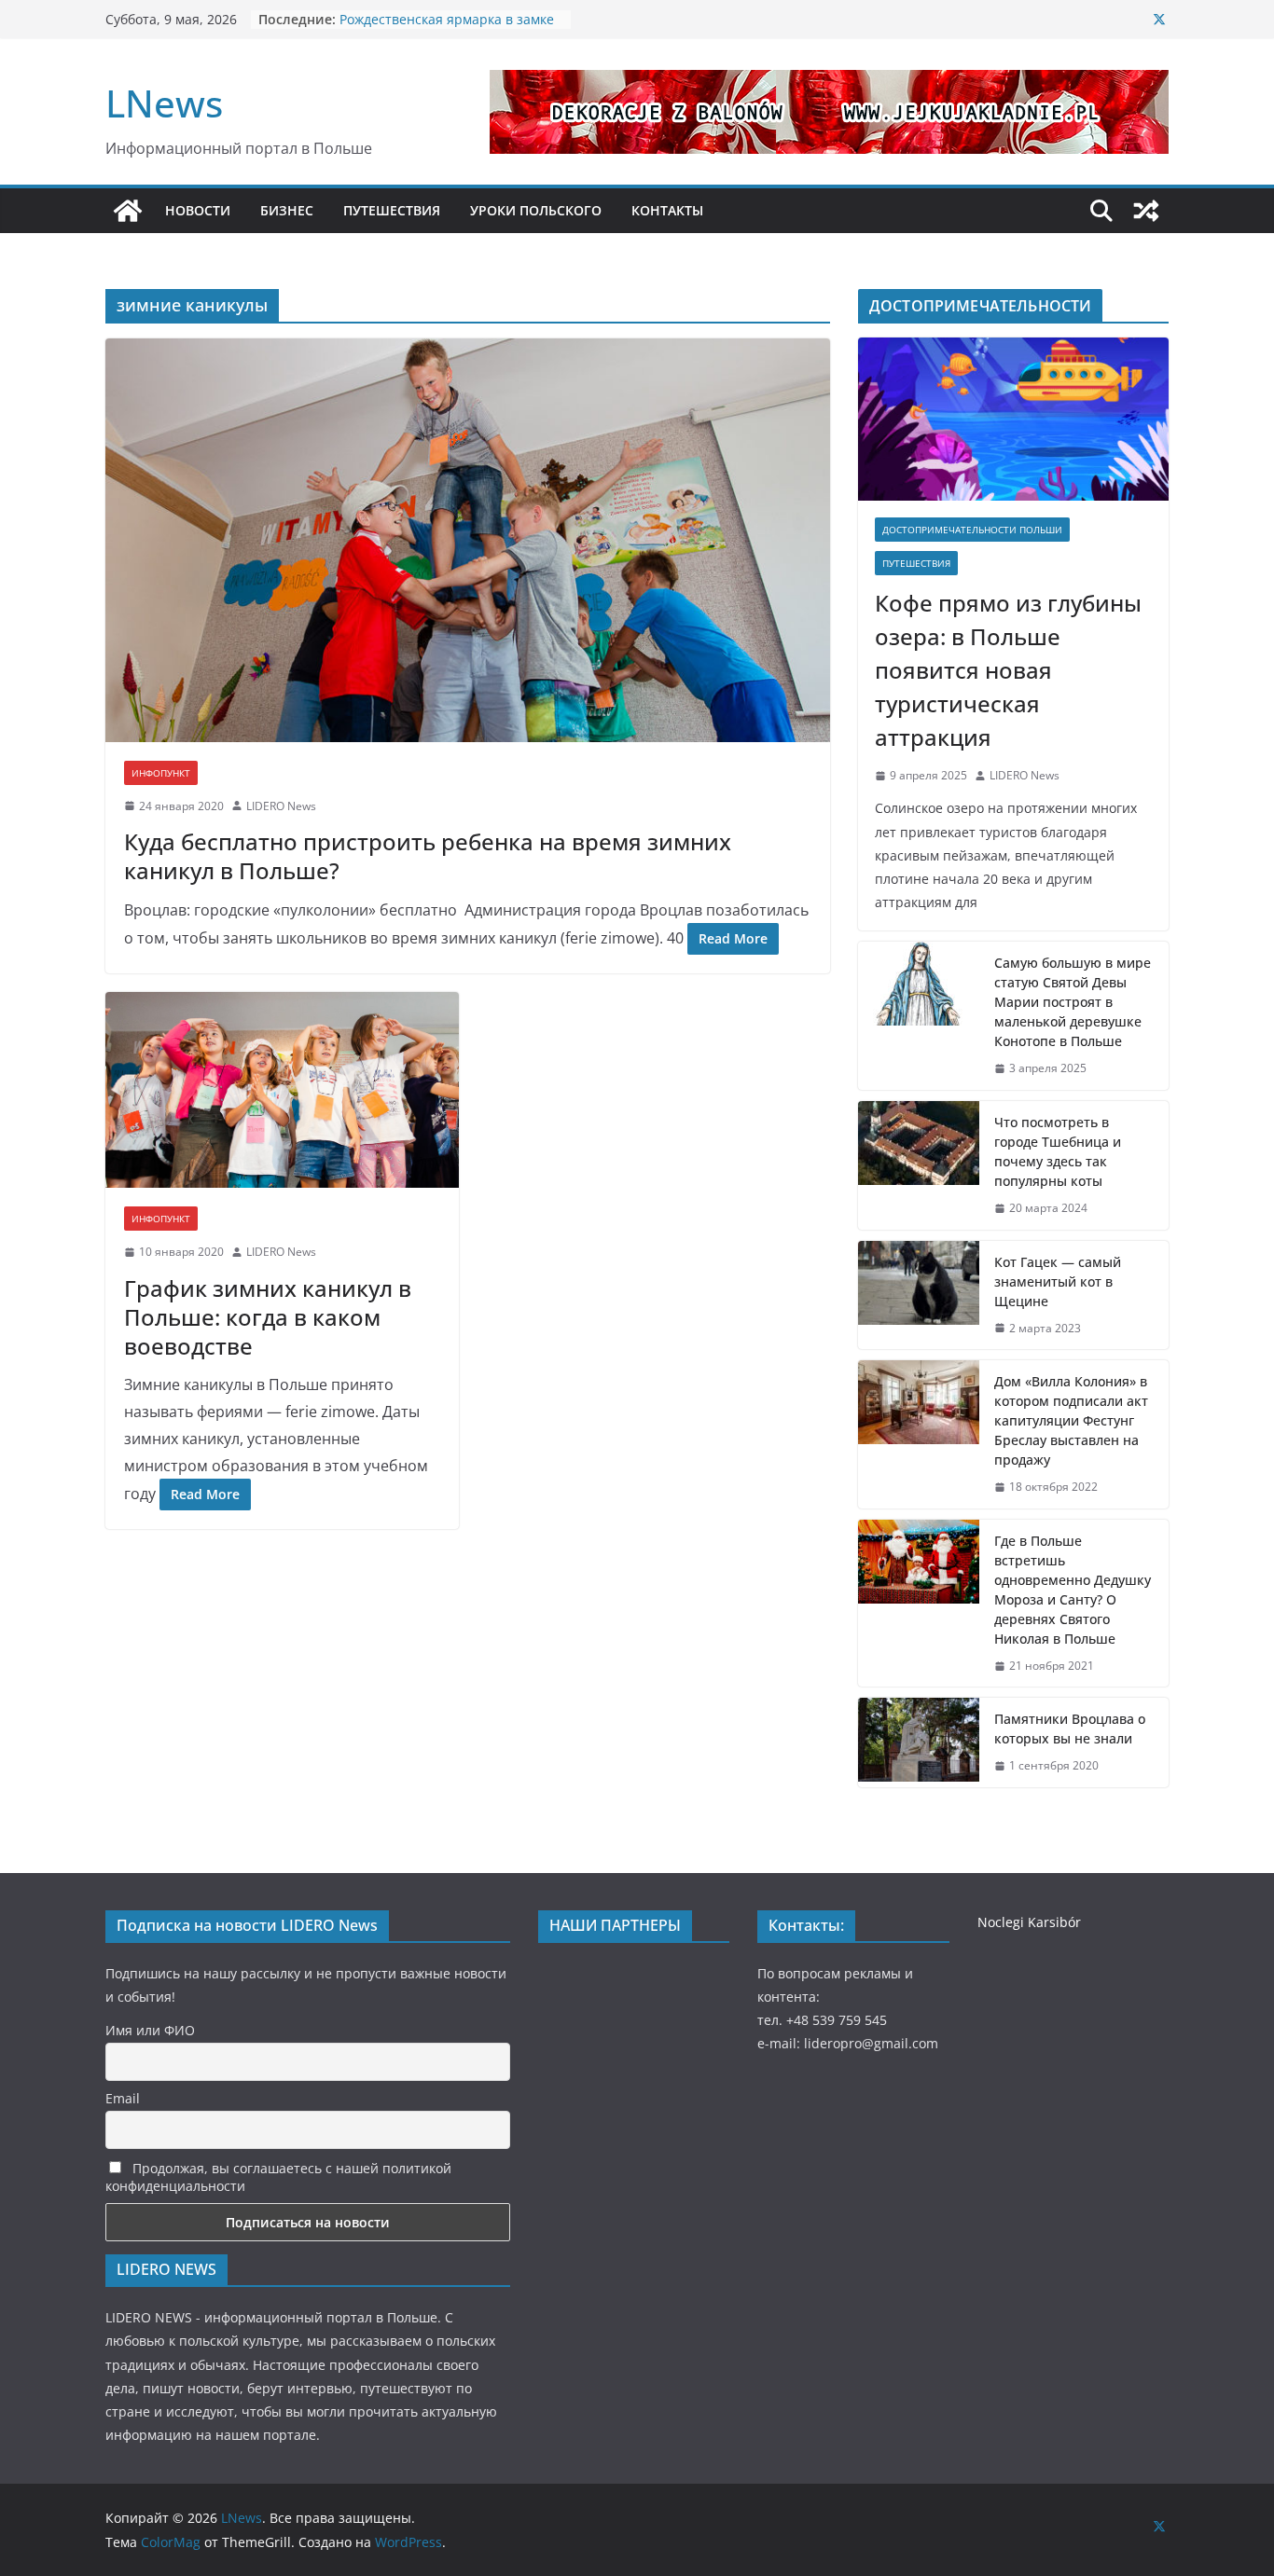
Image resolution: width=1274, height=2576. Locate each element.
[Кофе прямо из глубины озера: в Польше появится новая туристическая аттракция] (1013, 419)
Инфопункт (161, 773)
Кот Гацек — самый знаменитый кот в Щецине (1058, 1281)
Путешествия (916, 563)
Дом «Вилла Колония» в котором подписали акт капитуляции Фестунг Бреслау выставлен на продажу (1071, 1420)
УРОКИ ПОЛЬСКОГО (536, 210)
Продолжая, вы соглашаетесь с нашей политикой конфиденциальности (278, 2177)
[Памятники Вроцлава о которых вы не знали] (919, 1743)
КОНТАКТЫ (667, 210)
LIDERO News (281, 806)
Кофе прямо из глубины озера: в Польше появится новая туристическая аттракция (1008, 670)
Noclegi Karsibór (1029, 1922)
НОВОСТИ (198, 210)
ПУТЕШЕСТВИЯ (392, 210)
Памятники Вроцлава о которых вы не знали (1070, 1729)
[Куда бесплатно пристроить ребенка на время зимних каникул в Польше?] (468, 540)
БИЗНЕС (287, 210)
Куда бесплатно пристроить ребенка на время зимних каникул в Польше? (428, 856)
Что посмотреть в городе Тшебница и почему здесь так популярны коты (1058, 1151)
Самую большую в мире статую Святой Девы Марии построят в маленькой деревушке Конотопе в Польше (1073, 1002)
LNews (164, 103)
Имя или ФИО (150, 2030)
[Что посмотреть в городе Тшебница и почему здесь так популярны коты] (919, 1165)
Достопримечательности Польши (972, 530)
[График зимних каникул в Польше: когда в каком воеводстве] (282, 1090)
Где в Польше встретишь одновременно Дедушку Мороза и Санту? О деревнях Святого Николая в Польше (1073, 1590)
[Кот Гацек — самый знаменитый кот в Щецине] (919, 1295)
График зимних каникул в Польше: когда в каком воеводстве (268, 1317)
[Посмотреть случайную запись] (1146, 211)
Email (123, 2098)
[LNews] (128, 211)
